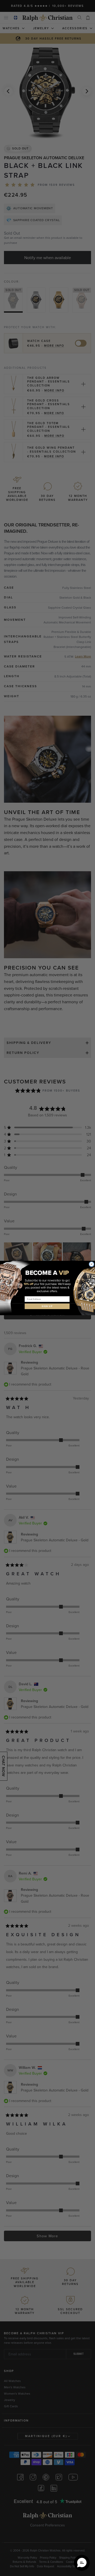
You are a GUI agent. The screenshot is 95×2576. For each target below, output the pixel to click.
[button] (82, 2563)
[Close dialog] (92, 1264)
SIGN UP (47, 1306)
